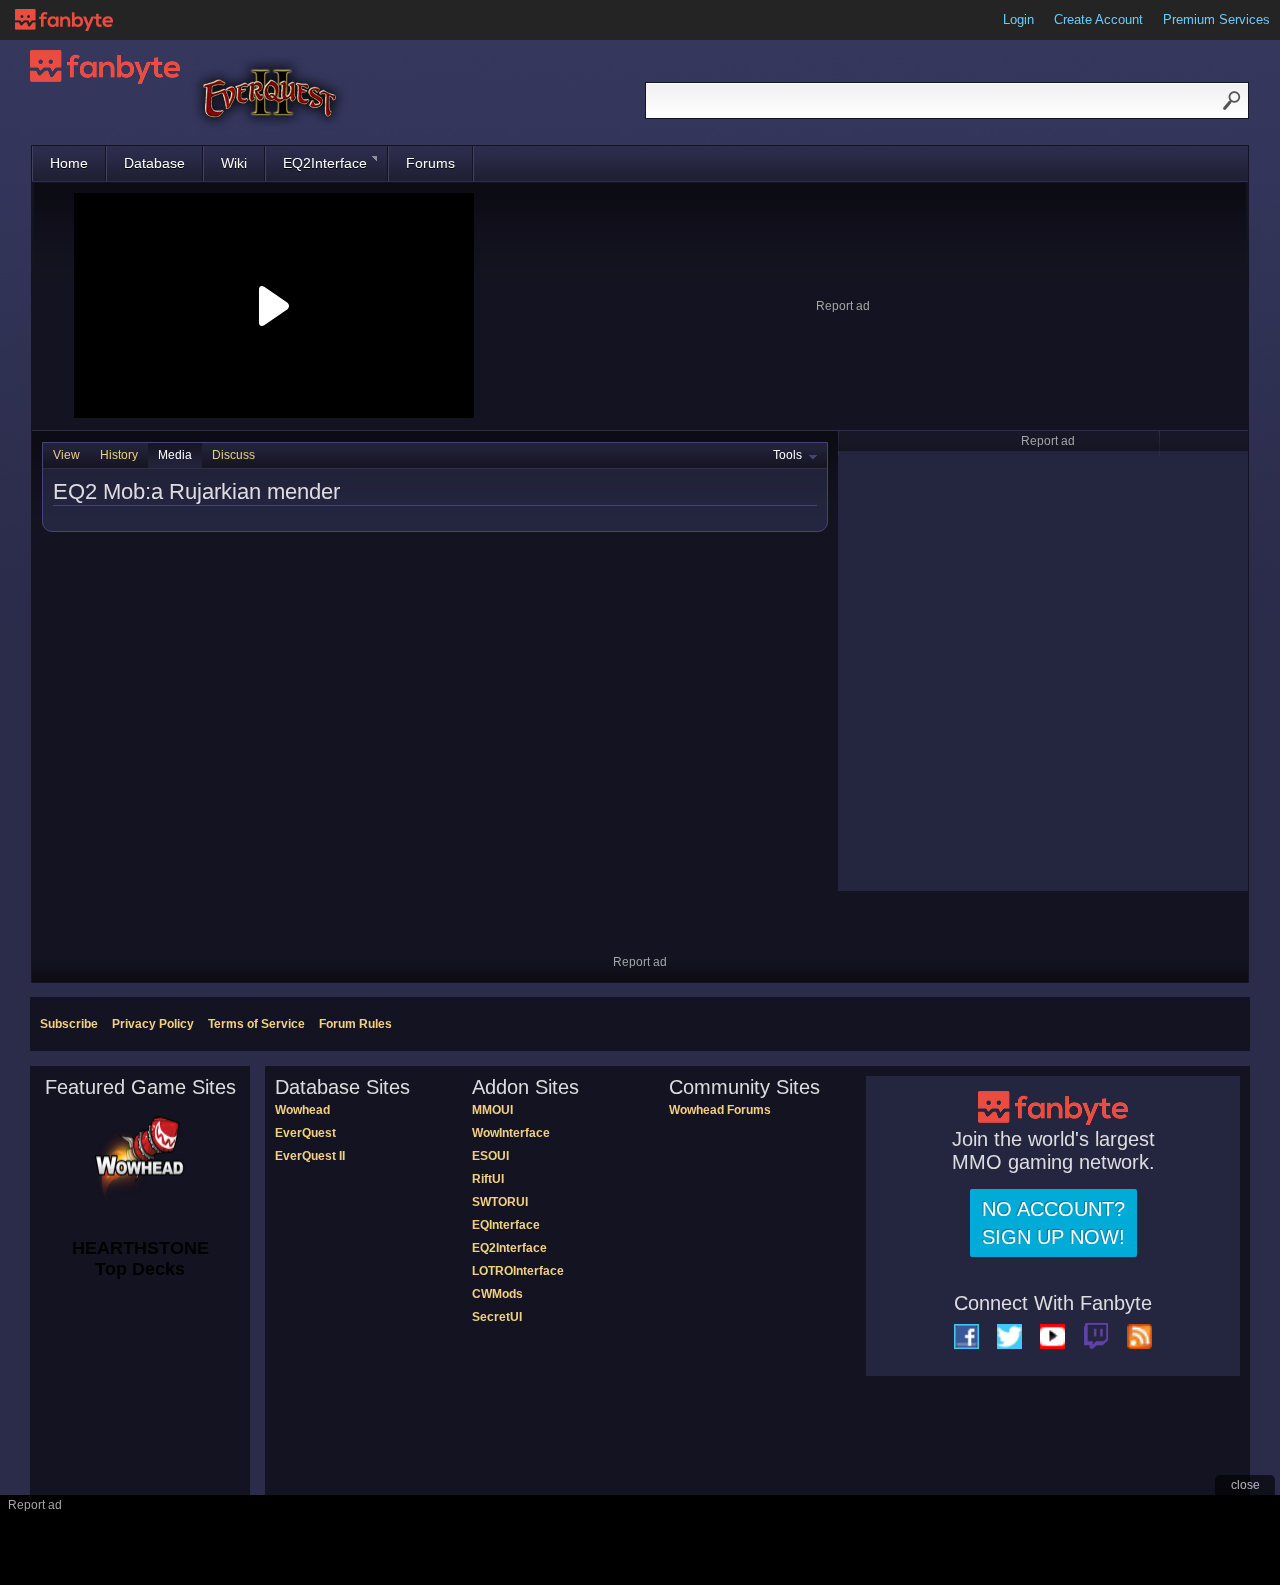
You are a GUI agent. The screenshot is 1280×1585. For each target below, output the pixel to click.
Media (175, 455)
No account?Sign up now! (1053, 1223)
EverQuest (305, 1133)
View (66, 455)
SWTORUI (500, 1202)
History (119, 455)
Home (69, 163)
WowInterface (511, 1133)
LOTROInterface (518, 1271)
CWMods (497, 1294)
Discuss (233, 455)
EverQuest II (310, 1156)
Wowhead (302, 1110)
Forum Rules (355, 1024)
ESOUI (490, 1156)
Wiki (234, 163)
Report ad (843, 306)
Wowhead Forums (720, 1110)
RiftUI (488, 1179)
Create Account (1098, 19)
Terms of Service (256, 1024)
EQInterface (506, 1225)
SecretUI (497, 1317)
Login (1018, 19)
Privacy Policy (153, 1024)
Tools (787, 455)
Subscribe (69, 1024)
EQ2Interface (325, 163)
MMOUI (492, 1110)
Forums (430, 163)
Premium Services (1216, 19)
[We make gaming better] (64, 20)
